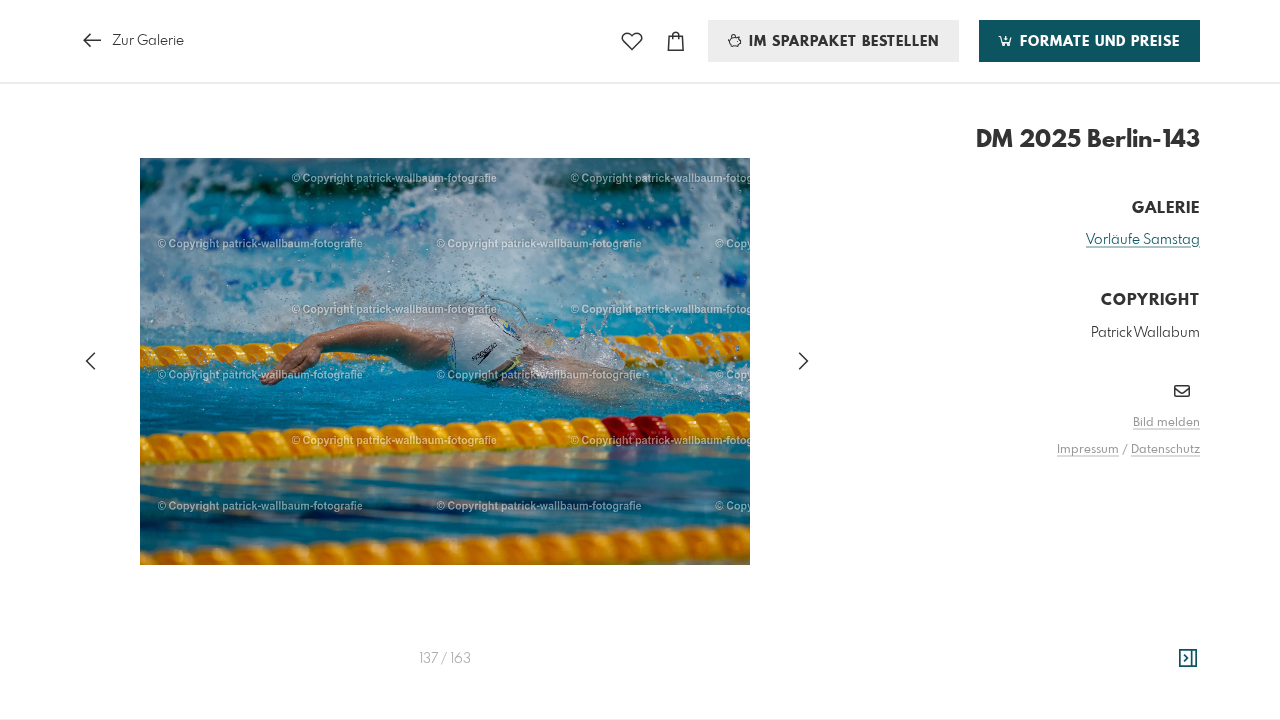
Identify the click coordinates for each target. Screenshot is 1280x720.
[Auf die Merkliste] (632, 41)
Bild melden (1166, 423)
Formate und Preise (1097, 42)
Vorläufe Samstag (1143, 240)
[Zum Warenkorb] (676, 41)
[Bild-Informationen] (1188, 659)
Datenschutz (1165, 450)
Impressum (1088, 450)
